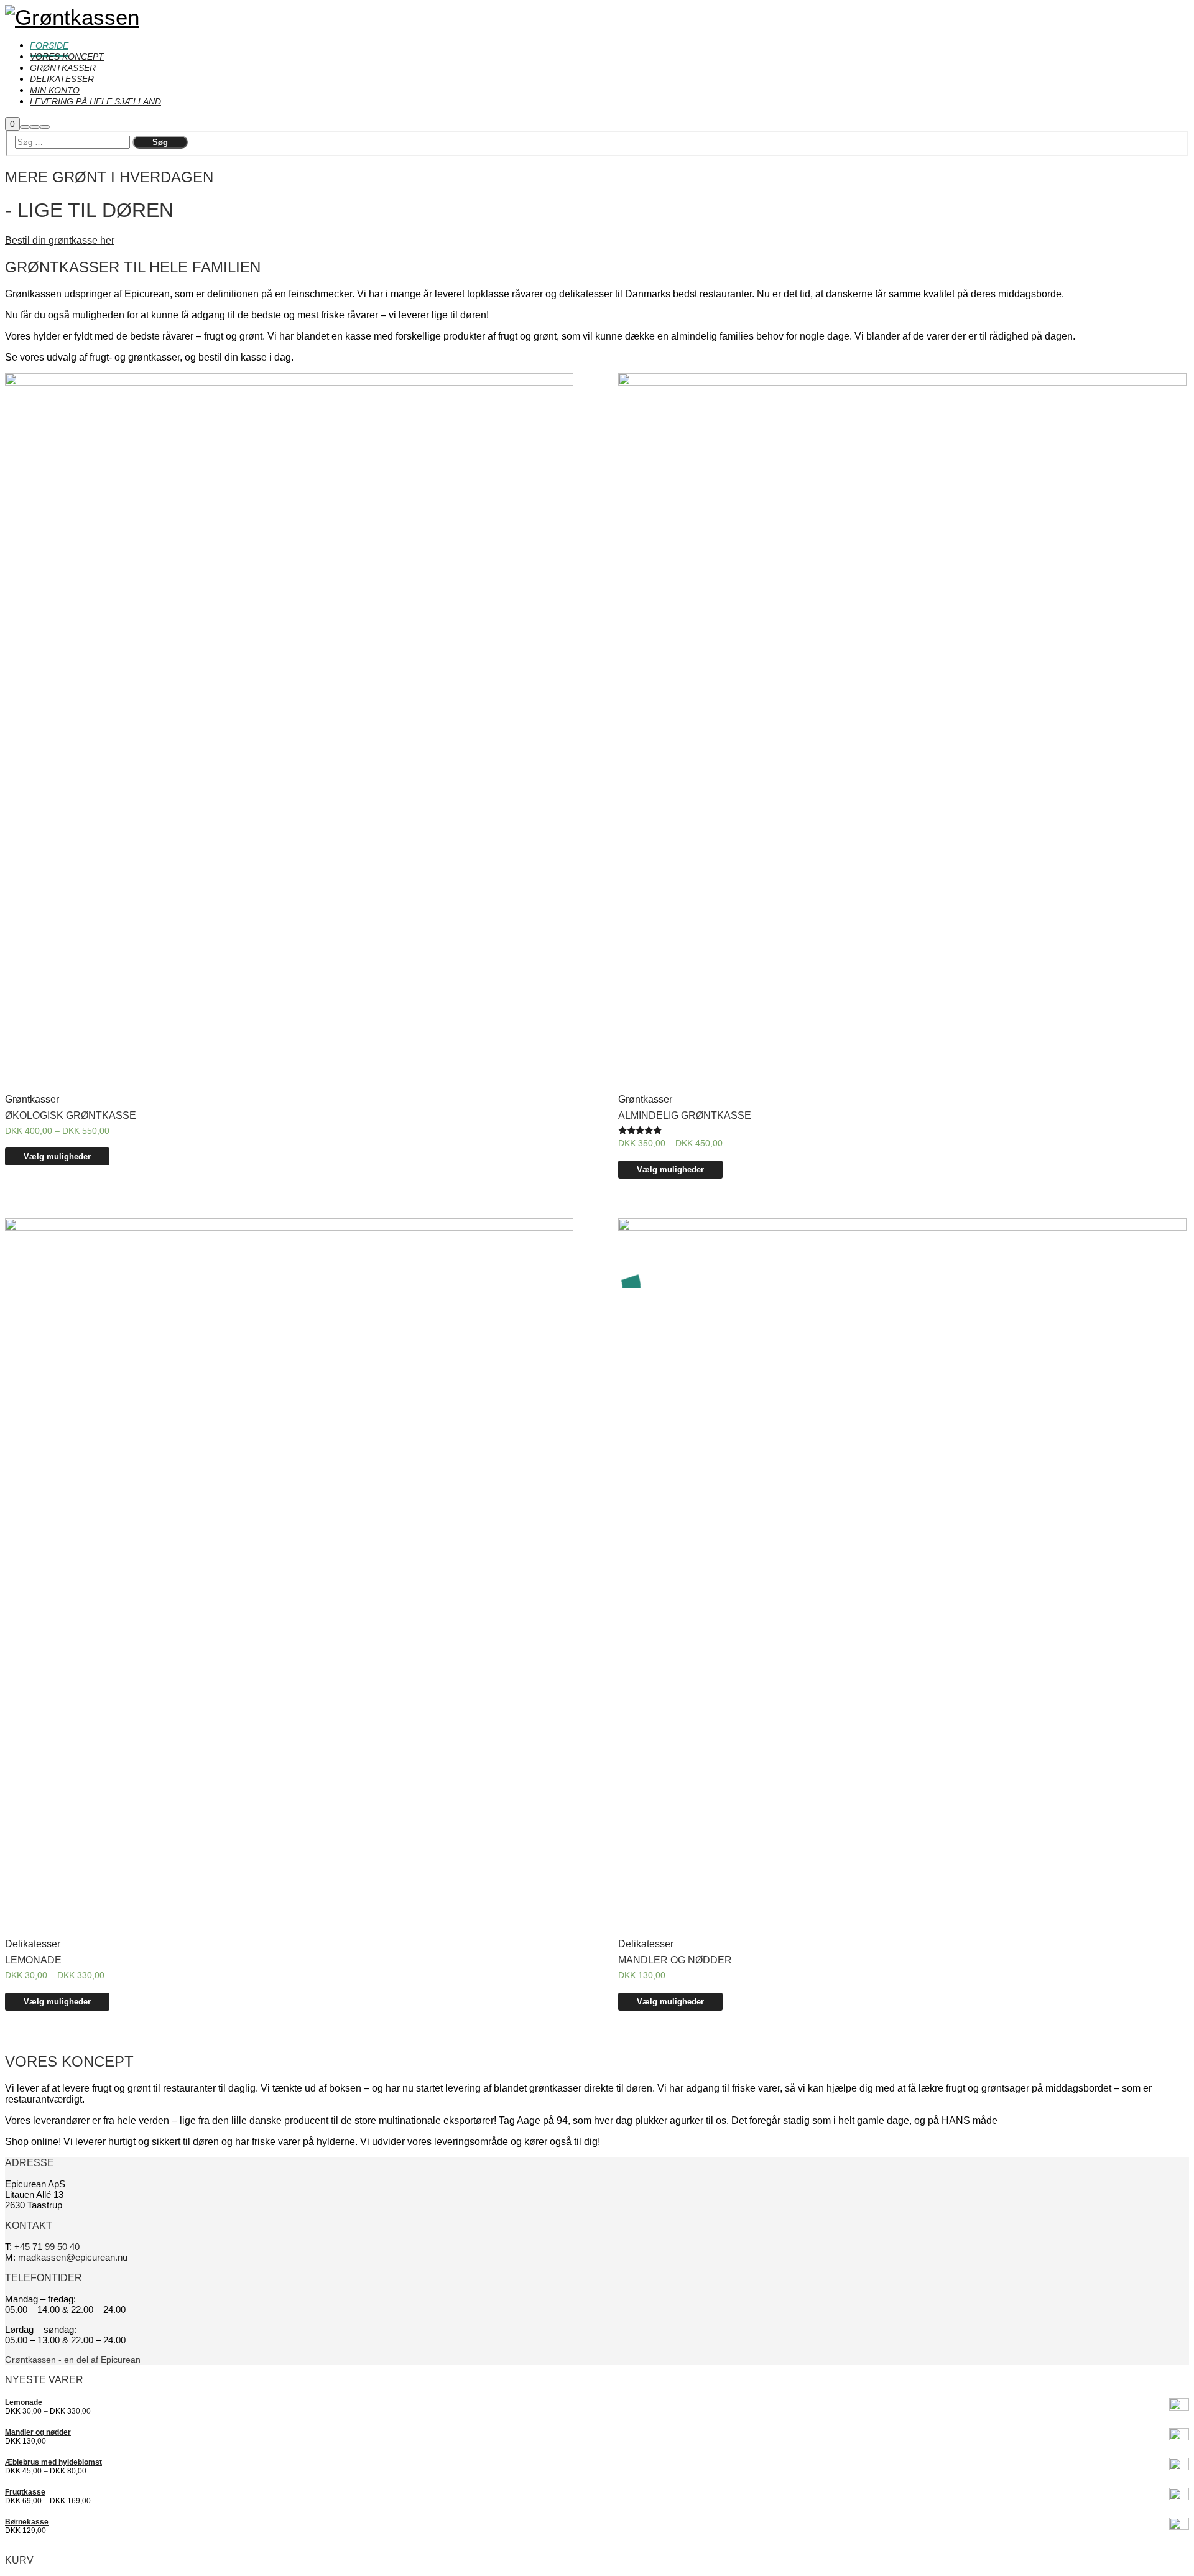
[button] (60, 240)
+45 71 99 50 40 (47, 2247)
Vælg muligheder (57, 1156)
